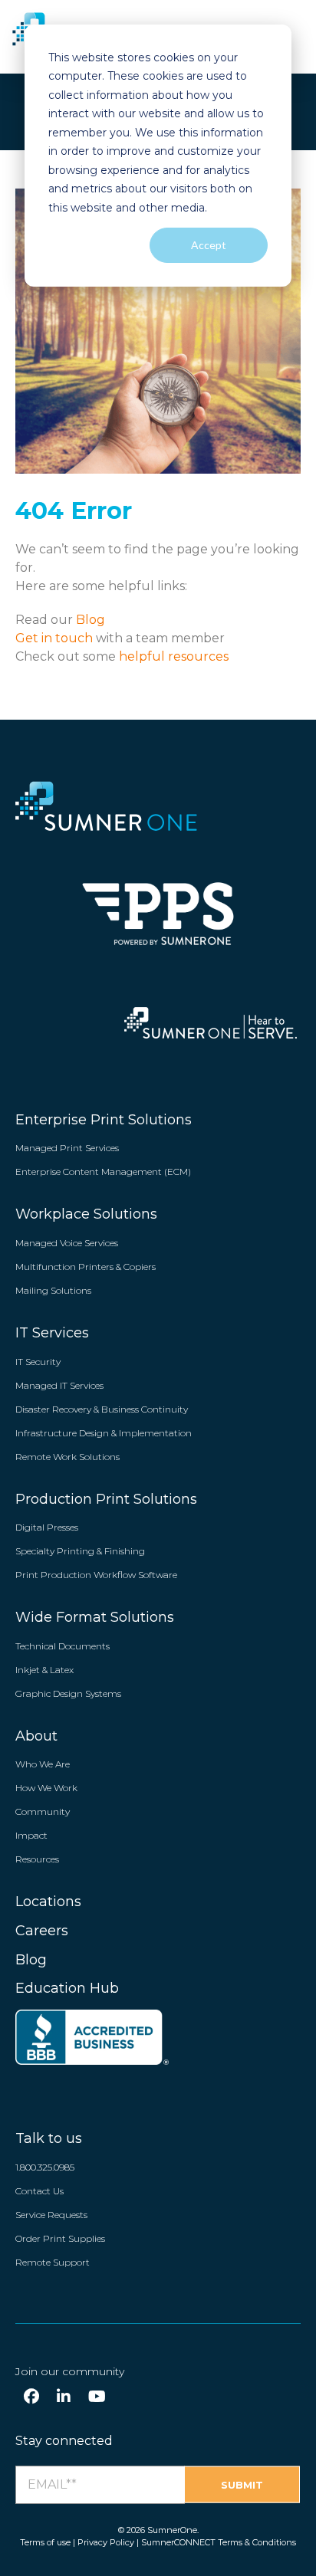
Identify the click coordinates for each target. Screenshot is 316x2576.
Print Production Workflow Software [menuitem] (96, 1575)
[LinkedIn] (64, 2397)
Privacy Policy (106, 2542)
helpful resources (172, 656)
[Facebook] (31, 2397)
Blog (91, 620)
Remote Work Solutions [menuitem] (67, 1457)
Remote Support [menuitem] (53, 2262)
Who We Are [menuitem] (43, 1764)
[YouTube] (97, 2397)
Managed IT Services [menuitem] (59, 1385)
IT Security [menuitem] (38, 1362)
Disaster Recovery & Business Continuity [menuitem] (102, 1409)
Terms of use (45, 2542)
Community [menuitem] (43, 1811)
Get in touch (56, 638)
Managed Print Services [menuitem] (67, 1148)
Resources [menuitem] (37, 1859)
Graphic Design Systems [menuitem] (68, 1693)
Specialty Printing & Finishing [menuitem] (80, 1551)
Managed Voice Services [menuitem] (67, 1243)
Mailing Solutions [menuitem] (53, 1290)
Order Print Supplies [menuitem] (60, 2238)
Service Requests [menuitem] (51, 2215)
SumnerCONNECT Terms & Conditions (219, 2542)
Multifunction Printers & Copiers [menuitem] (86, 1267)
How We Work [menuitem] (46, 1788)
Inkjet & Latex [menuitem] (44, 1670)
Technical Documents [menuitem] (63, 1646)
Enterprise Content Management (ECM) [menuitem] (103, 1172)
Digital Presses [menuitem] (47, 1527)
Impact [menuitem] (31, 1835)
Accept (209, 245)
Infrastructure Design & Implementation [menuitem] (104, 1433)
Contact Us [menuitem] (39, 2191)
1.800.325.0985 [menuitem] (45, 2167)
